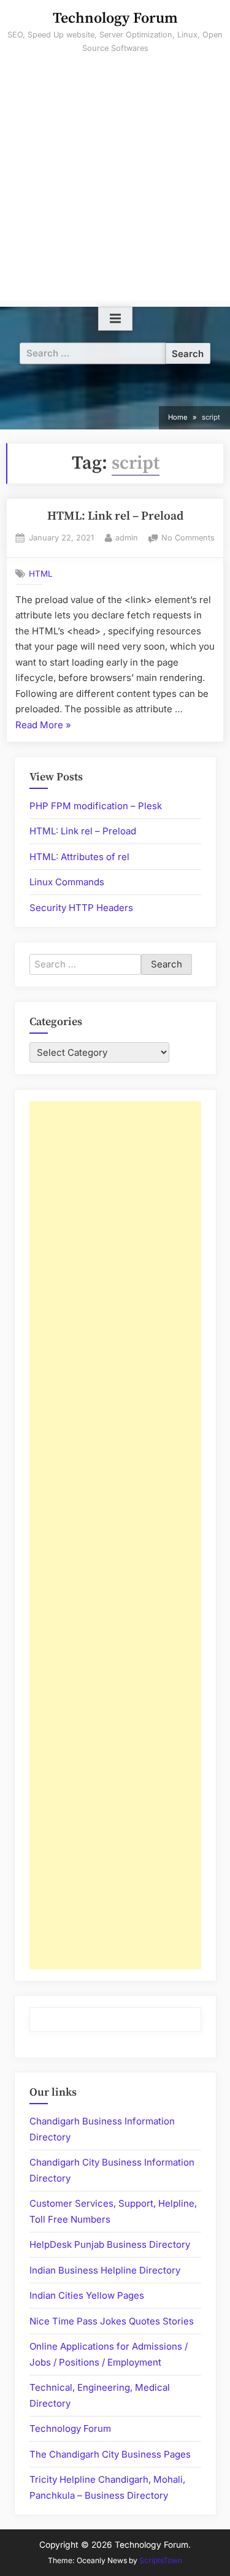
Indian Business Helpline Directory (105, 2270)
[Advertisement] (115, 186)
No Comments (188, 539)
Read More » (43, 726)
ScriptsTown (161, 2560)
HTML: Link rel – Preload (115, 516)
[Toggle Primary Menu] (115, 319)
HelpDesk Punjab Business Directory (110, 2244)
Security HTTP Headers (81, 908)
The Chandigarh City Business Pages (110, 2454)
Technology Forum (115, 18)
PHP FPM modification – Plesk (96, 806)
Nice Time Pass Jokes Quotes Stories (112, 2321)
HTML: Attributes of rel (79, 857)
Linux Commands (67, 882)
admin (127, 537)
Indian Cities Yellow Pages (87, 2295)
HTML (41, 574)
